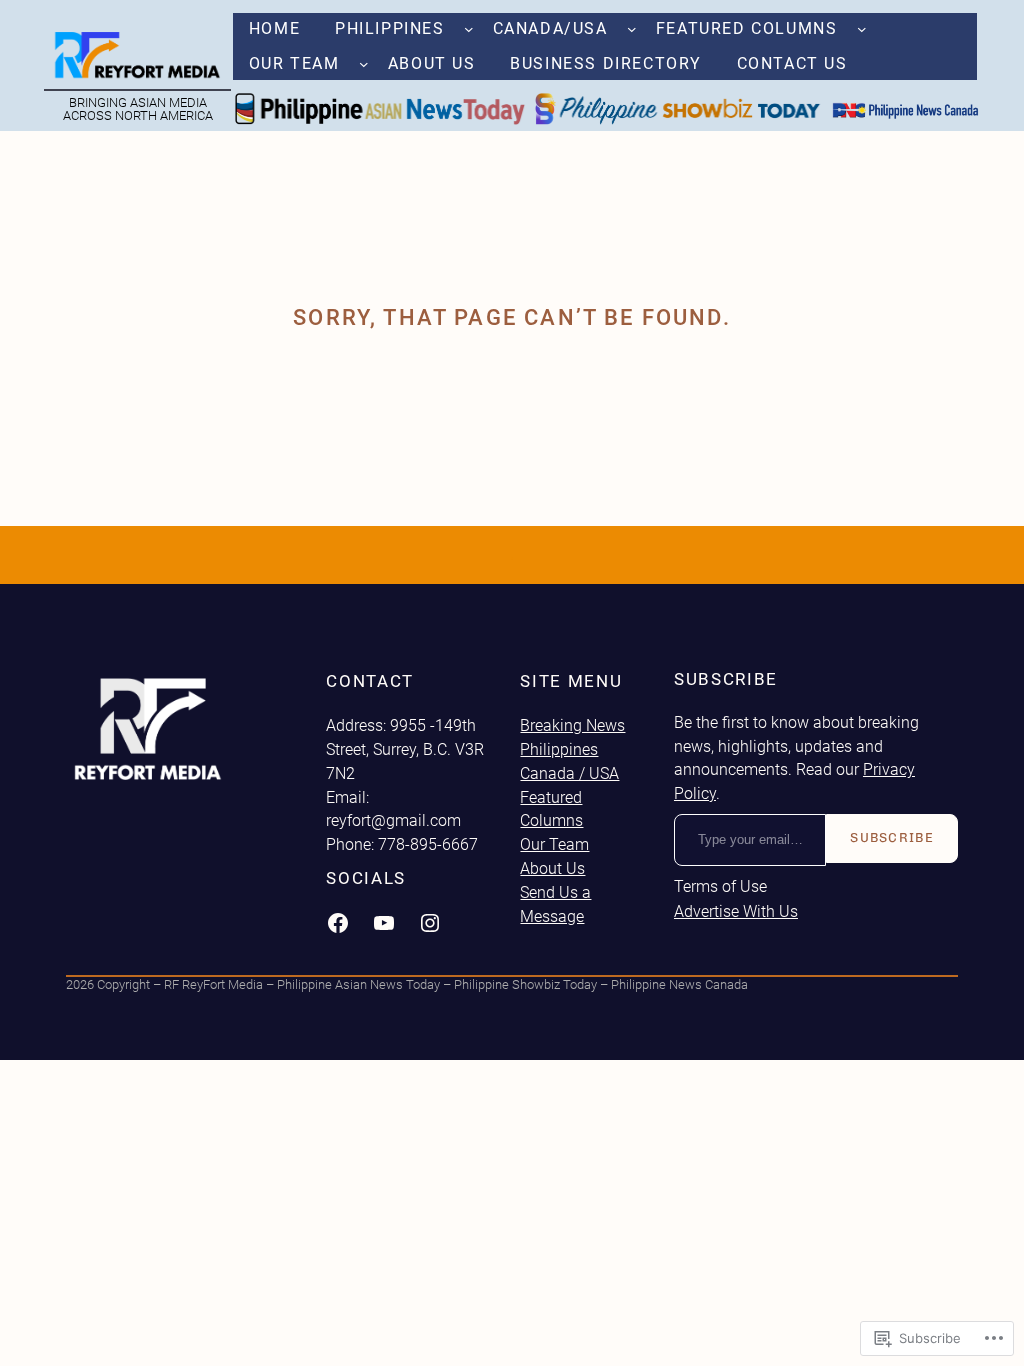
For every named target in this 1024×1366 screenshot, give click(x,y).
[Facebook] (338, 923)
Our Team (554, 844)
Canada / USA (569, 773)
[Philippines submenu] (469, 29)
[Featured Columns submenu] (862, 29)
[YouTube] (384, 923)
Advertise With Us (736, 911)
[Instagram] (430, 923)
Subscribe (892, 837)
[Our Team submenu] (364, 64)
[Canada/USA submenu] (632, 29)
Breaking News (572, 725)
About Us (552, 868)
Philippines (559, 749)
